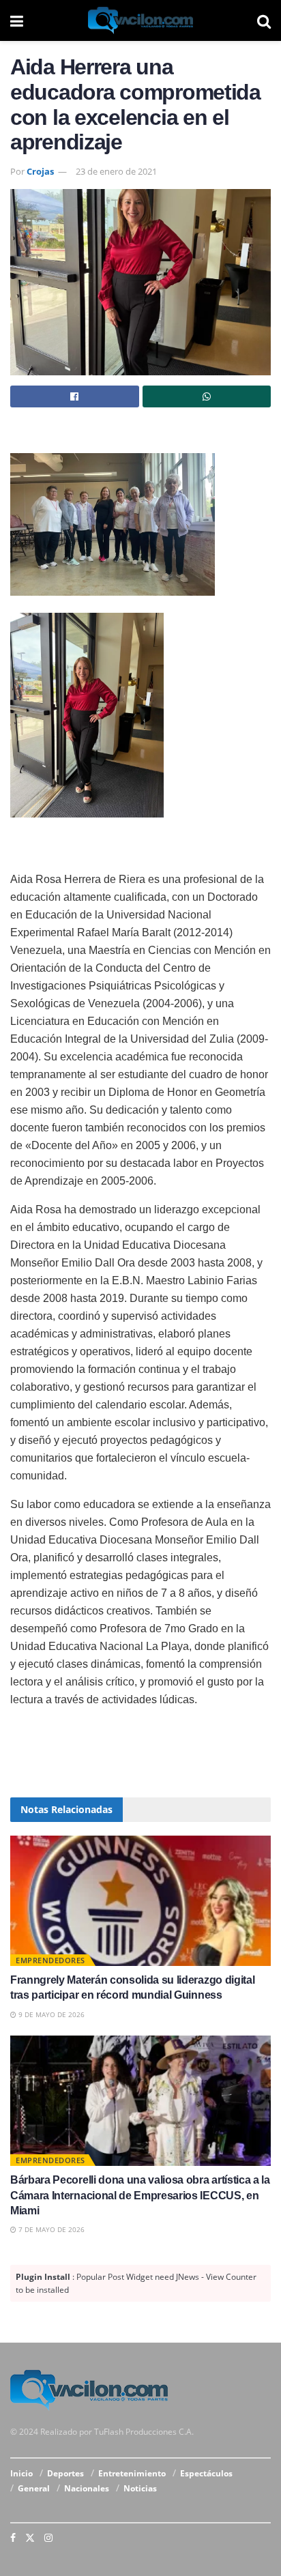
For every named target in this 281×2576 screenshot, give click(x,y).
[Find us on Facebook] (13, 2538)
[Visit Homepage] (140, 20)
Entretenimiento (132, 2473)
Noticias (140, 2488)
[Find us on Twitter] (30, 2538)
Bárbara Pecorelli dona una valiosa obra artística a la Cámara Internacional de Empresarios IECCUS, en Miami (140, 2195)
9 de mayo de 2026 (50, 2014)
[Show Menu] (17, 20)
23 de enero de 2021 (116, 171)
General (34, 2488)
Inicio (21, 2473)
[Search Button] (264, 20)
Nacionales (87, 2488)
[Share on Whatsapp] (207, 396)
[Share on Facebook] (75, 396)
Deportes (65, 2473)
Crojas (40, 171)
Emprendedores (50, 1960)
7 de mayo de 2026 (50, 2229)
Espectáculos (206, 2473)
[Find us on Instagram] (48, 2538)
